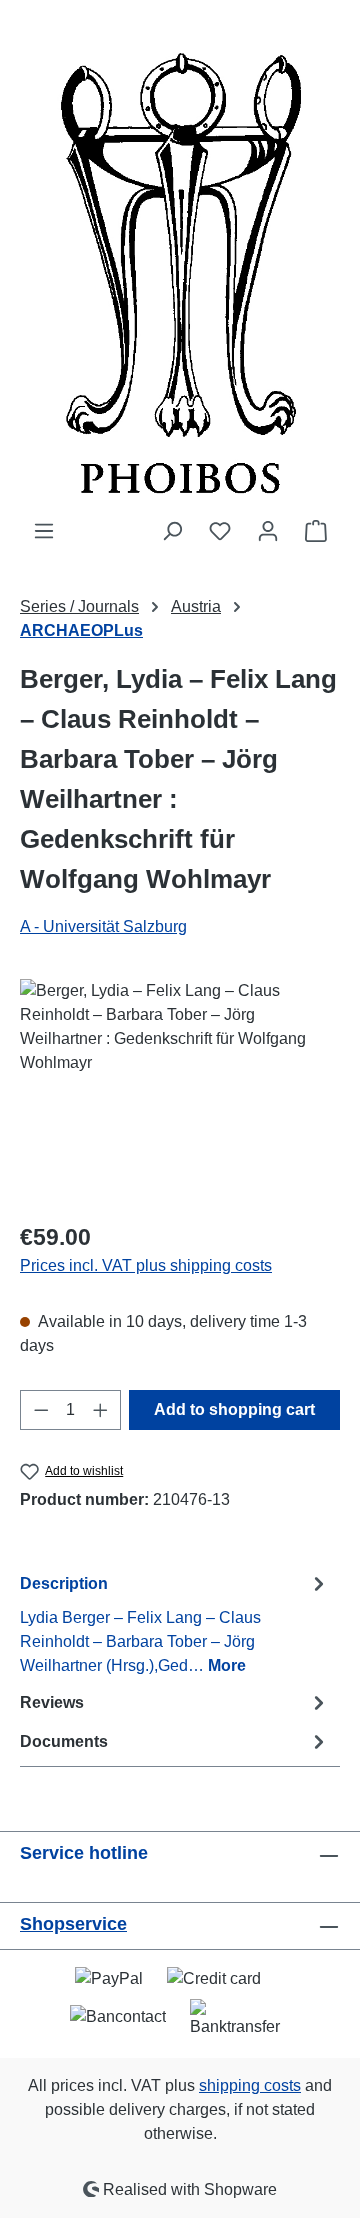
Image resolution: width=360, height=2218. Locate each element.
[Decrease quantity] (41, 1410)
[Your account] (268, 531)
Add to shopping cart (234, 1409)
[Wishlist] (220, 531)
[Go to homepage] (180, 259)
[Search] (172, 531)
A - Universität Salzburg (103, 926)
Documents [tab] (64, 1741)
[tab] (175, 1623)
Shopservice (73, 1924)
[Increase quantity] (101, 1410)
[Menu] (44, 531)
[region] (180, 1091)
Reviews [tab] (52, 1702)
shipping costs (250, 2085)
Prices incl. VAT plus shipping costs (146, 1265)
